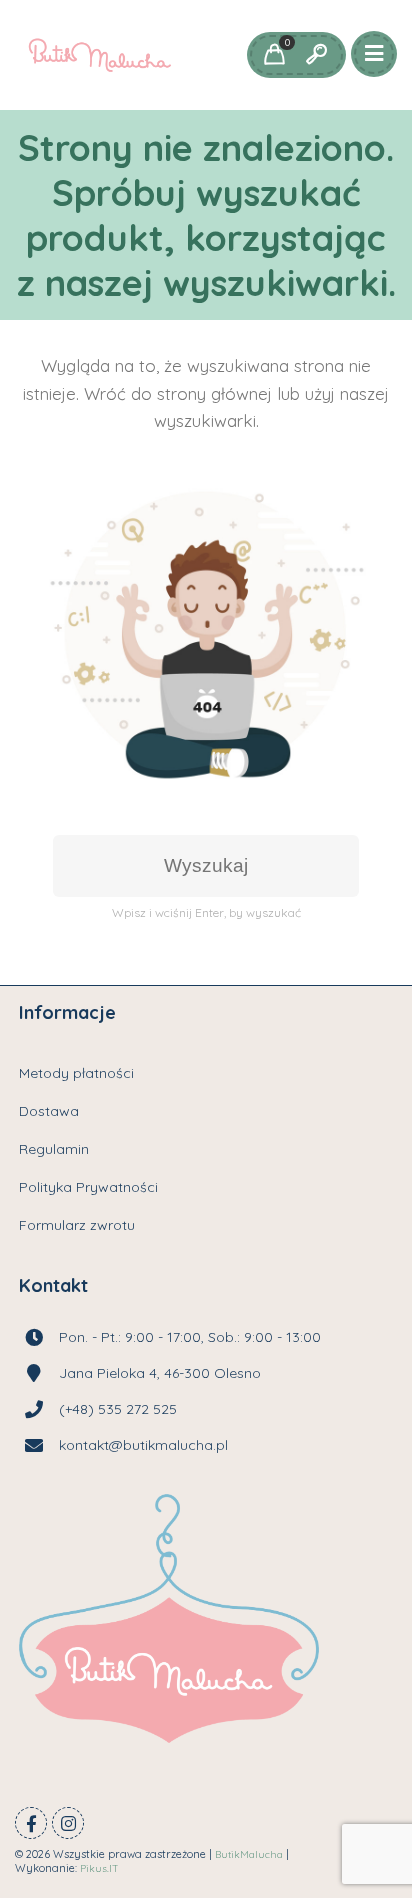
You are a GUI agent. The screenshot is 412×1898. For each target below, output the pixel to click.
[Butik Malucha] (99, 55)
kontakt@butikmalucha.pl (143, 1445)
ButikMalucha (249, 1854)
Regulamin (54, 1149)
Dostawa (49, 1111)
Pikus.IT (99, 1868)
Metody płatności (76, 1073)
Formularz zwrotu (77, 1225)
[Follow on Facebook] (31, 1823)
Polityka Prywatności (88, 1187)
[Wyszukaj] (316, 55)
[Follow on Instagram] (68, 1823)
